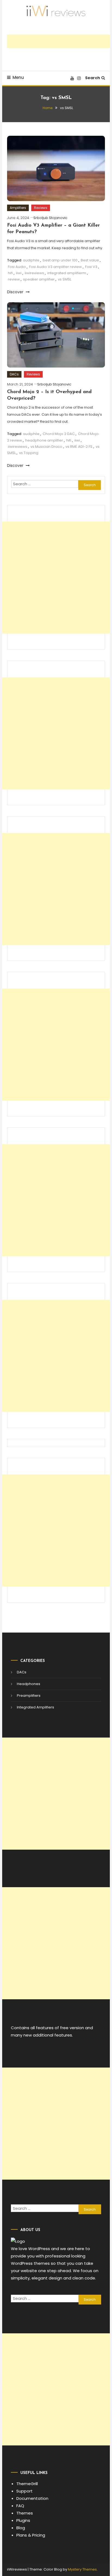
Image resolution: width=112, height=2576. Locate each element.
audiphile (31, 260)
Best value (90, 260)
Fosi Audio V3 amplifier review (55, 267)
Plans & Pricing (31, 2535)
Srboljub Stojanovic (50, 218)
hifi (10, 273)
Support (24, 2491)
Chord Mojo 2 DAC (59, 434)
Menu (18, 77)
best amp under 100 (60, 260)
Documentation (32, 2498)
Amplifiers (18, 208)
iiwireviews (34, 273)
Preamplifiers (29, 1696)
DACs (14, 374)
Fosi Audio (17, 267)
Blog (21, 2528)
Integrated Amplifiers (35, 1707)
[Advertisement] (59, 41)
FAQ (20, 2506)
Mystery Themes (82, 2569)
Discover (16, 292)
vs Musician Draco (46, 447)
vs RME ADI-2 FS (79, 447)
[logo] (18, 2241)
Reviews (41, 208)
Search (93, 78)
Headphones (29, 1684)
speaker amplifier (39, 279)
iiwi (19, 273)
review (14, 279)
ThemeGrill (27, 2484)
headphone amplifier (44, 440)
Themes (25, 2513)
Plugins (23, 2520)
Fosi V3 (91, 267)
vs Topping (29, 453)
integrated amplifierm (67, 273)
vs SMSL (65, 279)
